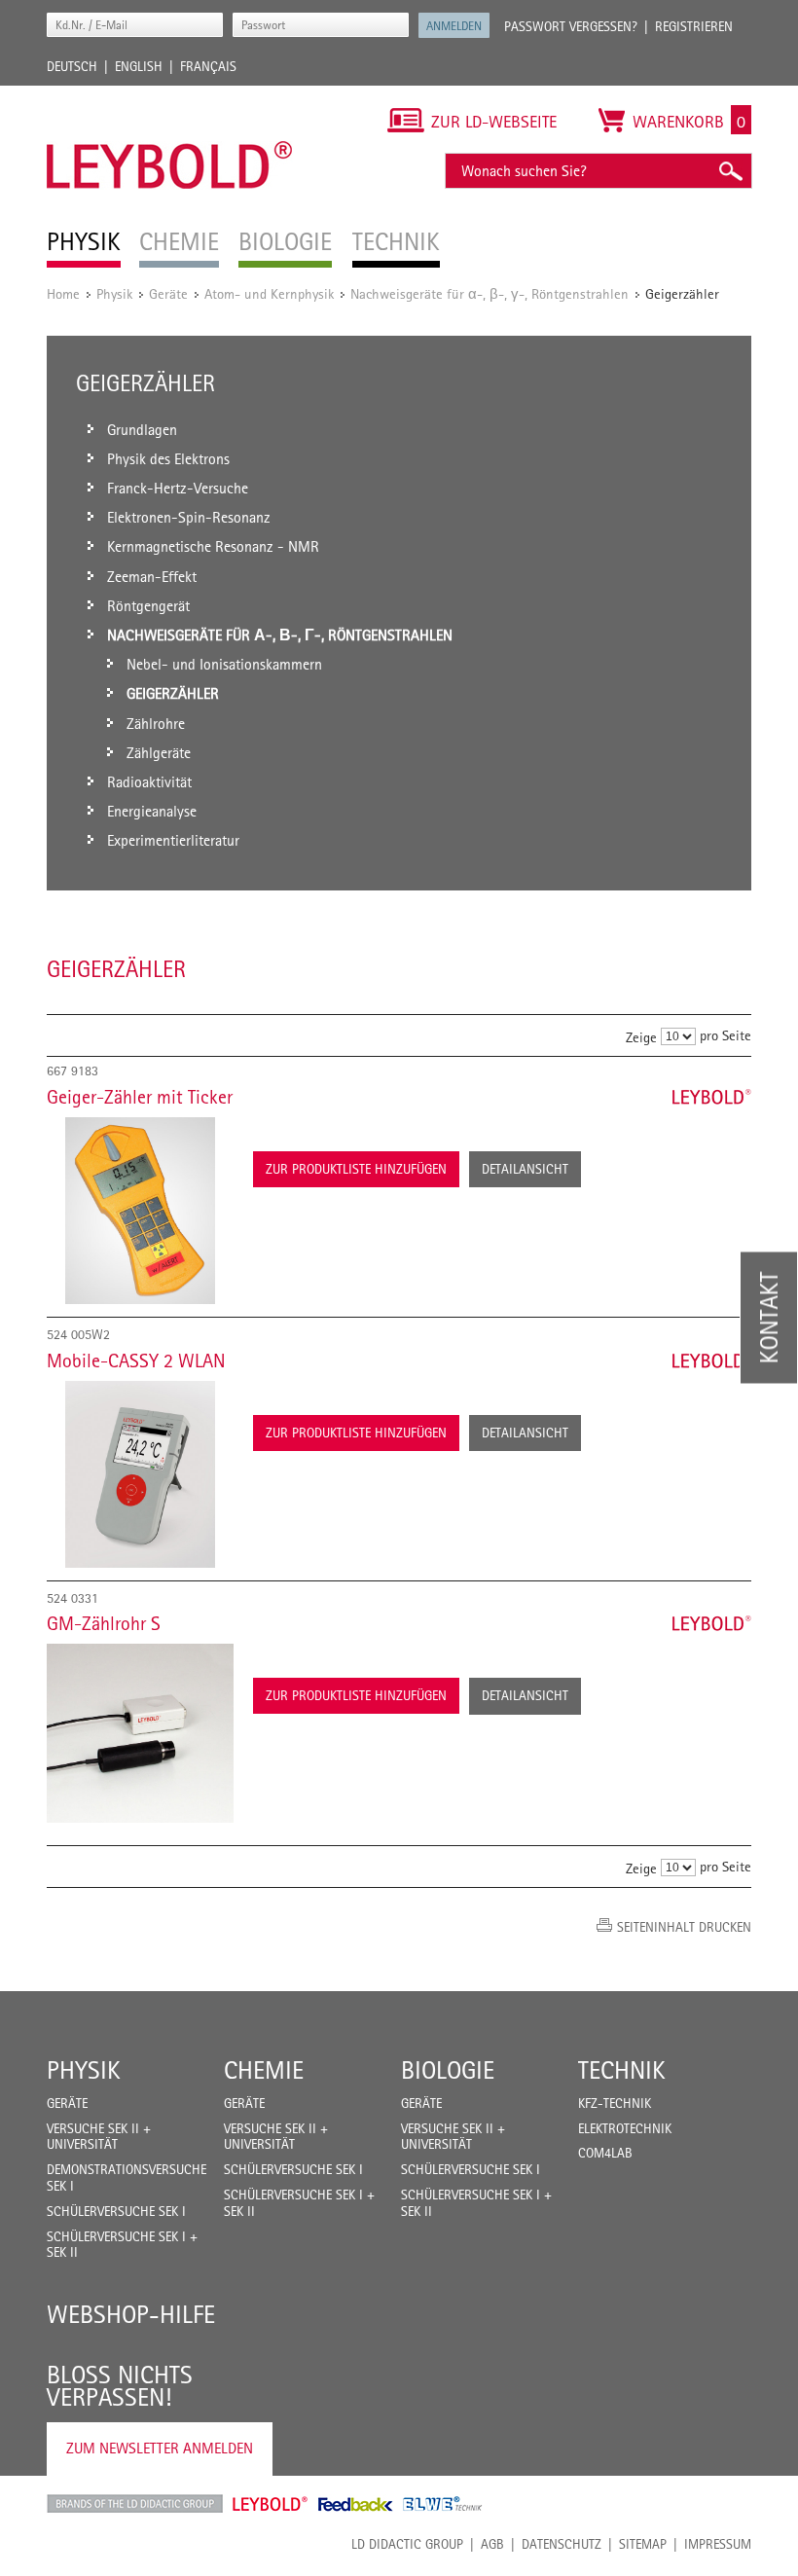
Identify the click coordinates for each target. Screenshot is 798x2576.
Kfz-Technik (615, 2103)
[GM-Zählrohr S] (140, 1733)
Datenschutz (562, 2544)
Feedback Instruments (356, 2504)
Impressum (718, 2544)
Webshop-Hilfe (131, 2314)
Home (63, 293)
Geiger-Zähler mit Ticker (140, 1097)
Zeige (641, 1037)
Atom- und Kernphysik (269, 293)
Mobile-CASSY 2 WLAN (136, 1361)
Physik (114, 293)
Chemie (264, 2070)
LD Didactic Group (407, 2544)
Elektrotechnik (625, 2128)
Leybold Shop (271, 2504)
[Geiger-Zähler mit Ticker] (140, 1211)
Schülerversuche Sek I (116, 2211)
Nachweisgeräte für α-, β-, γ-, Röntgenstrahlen (490, 293)
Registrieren (694, 26)
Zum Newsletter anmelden (160, 2448)
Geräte (168, 293)
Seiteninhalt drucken (684, 1927)
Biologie (448, 2070)
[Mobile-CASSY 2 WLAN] (140, 1474)
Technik (622, 2070)
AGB (492, 2544)
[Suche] (730, 171)
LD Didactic (135, 2504)
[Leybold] (170, 95)
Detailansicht (525, 1169)
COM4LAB (605, 2153)
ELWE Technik (443, 2504)
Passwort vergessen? (571, 26)
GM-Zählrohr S (104, 1623)
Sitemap (643, 2544)
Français (208, 66)
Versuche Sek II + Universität (99, 2137)
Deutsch (72, 66)
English (139, 66)
